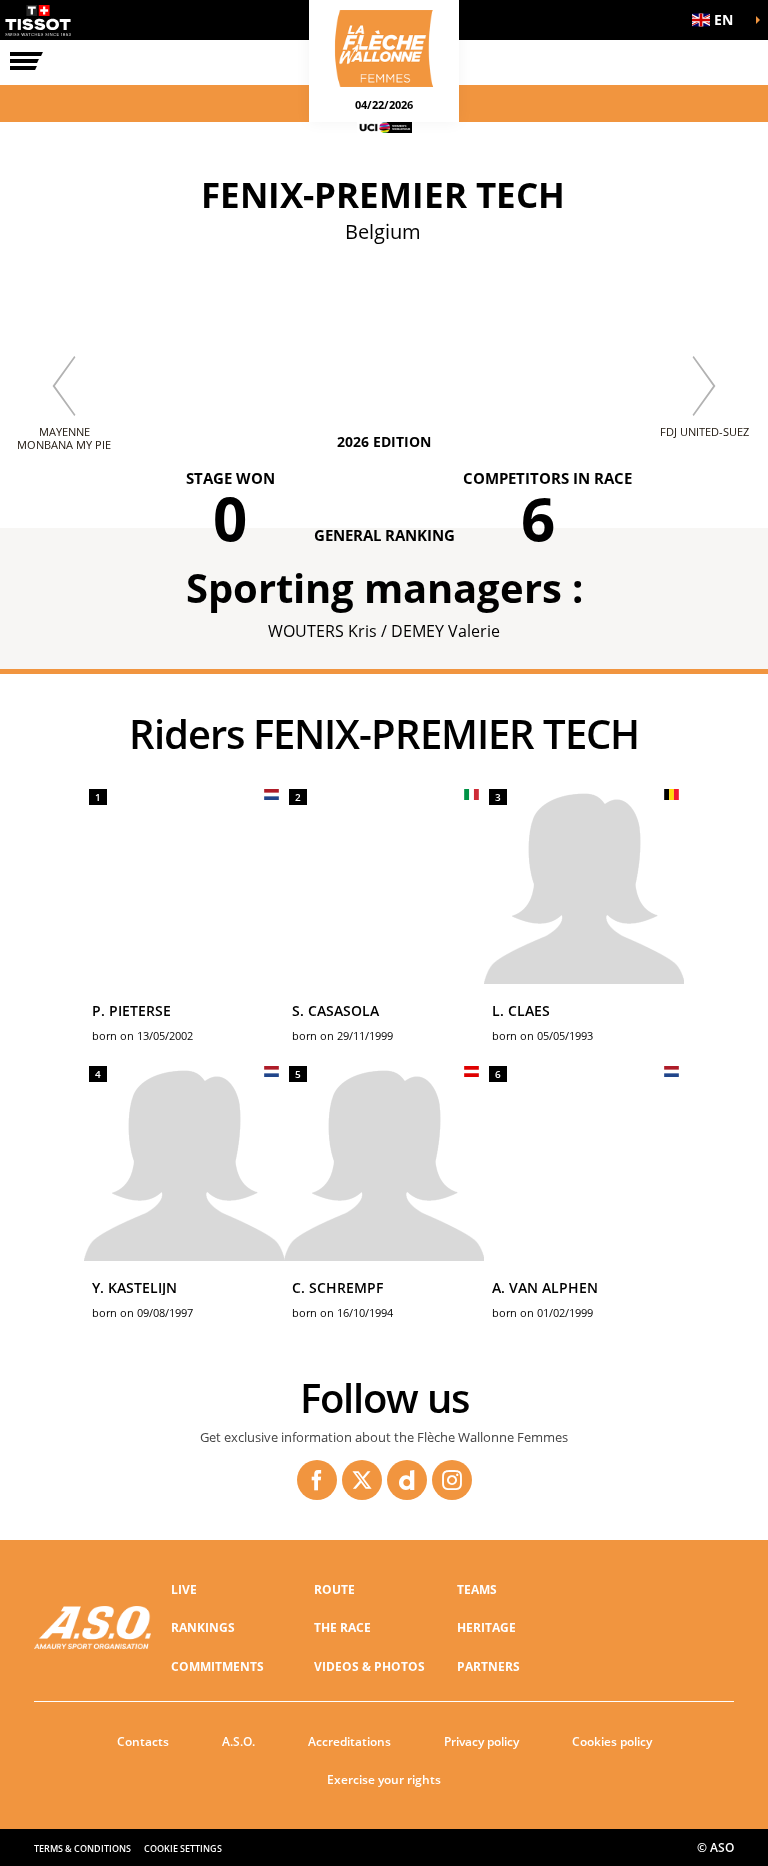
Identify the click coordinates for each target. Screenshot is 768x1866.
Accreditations (349, 1741)
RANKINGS (203, 1627)
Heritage (486, 1627)
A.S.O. (238, 1741)
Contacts (143, 1741)
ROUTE (334, 1589)
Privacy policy (481, 1741)
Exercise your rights (384, 1779)
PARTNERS (488, 1666)
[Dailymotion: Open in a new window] (407, 1480)
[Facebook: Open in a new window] (317, 1480)
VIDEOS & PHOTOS (369, 1666)
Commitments (217, 1666)
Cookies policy (612, 1741)
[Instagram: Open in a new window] (452, 1480)
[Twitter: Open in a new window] (362, 1480)
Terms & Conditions (82, 1848)
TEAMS (477, 1589)
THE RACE (342, 1627)
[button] (718, 20)
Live (184, 1589)
